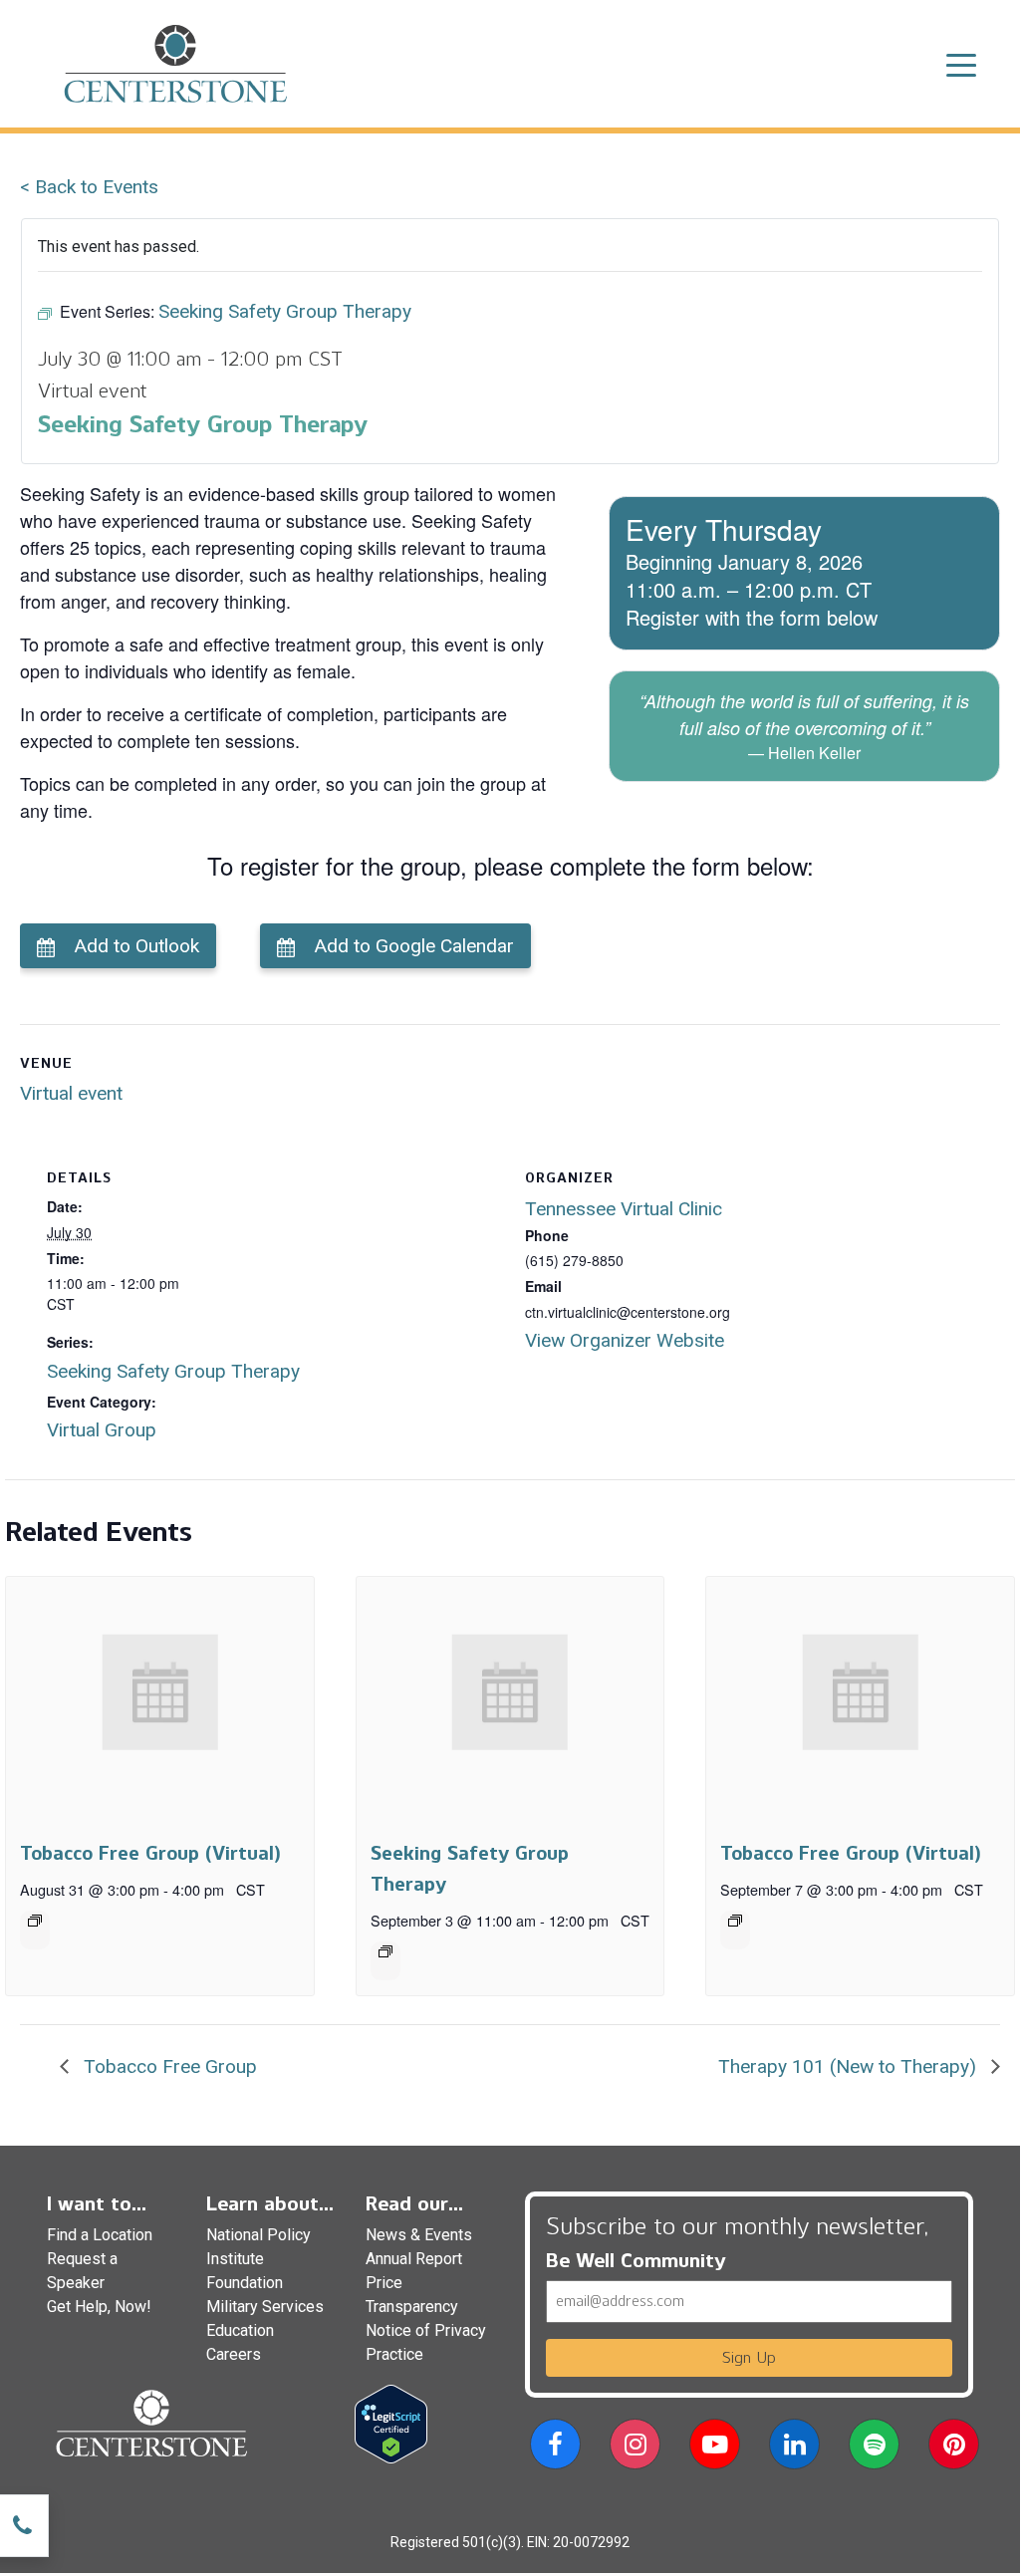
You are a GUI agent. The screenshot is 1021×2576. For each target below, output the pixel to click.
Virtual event (71, 1093)
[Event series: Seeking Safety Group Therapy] (385, 1951)
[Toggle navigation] (961, 64)
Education (240, 2330)
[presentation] (160, 1692)
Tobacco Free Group (168, 2066)
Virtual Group (102, 1430)
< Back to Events (89, 187)
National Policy (258, 2235)
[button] (555, 2448)
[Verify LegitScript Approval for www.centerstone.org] (391, 2423)
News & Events (419, 2235)
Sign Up (749, 2357)
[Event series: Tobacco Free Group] (35, 1921)
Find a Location (100, 2235)
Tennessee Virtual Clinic (624, 1209)
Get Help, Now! (99, 2307)
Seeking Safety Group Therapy (173, 1371)
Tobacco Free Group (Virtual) (150, 1853)
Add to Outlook (136, 946)
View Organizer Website (625, 1340)
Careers (234, 2354)
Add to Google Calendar (414, 946)
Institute (235, 2259)
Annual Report (414, 2259)
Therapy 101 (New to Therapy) (850, 2066)
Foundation (245, 2283)
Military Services (265, 2307)
